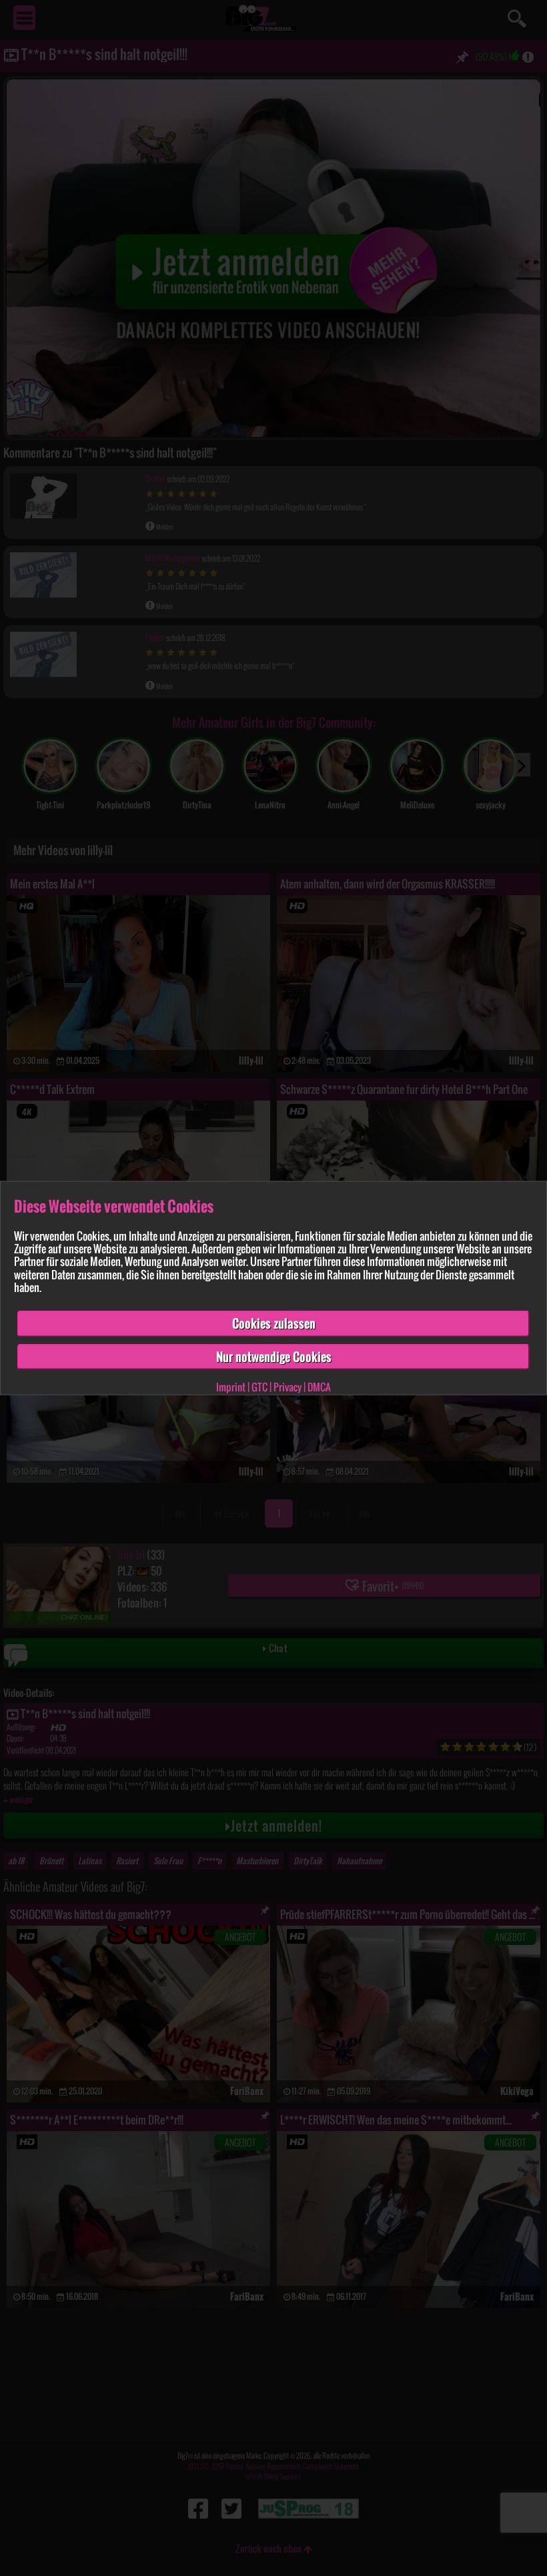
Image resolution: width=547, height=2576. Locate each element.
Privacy (288, 1387)
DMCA (319, 1387)
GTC (259, 1387)
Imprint (231, 1387)
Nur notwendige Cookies (274, 1356)
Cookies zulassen (274, 1323)
